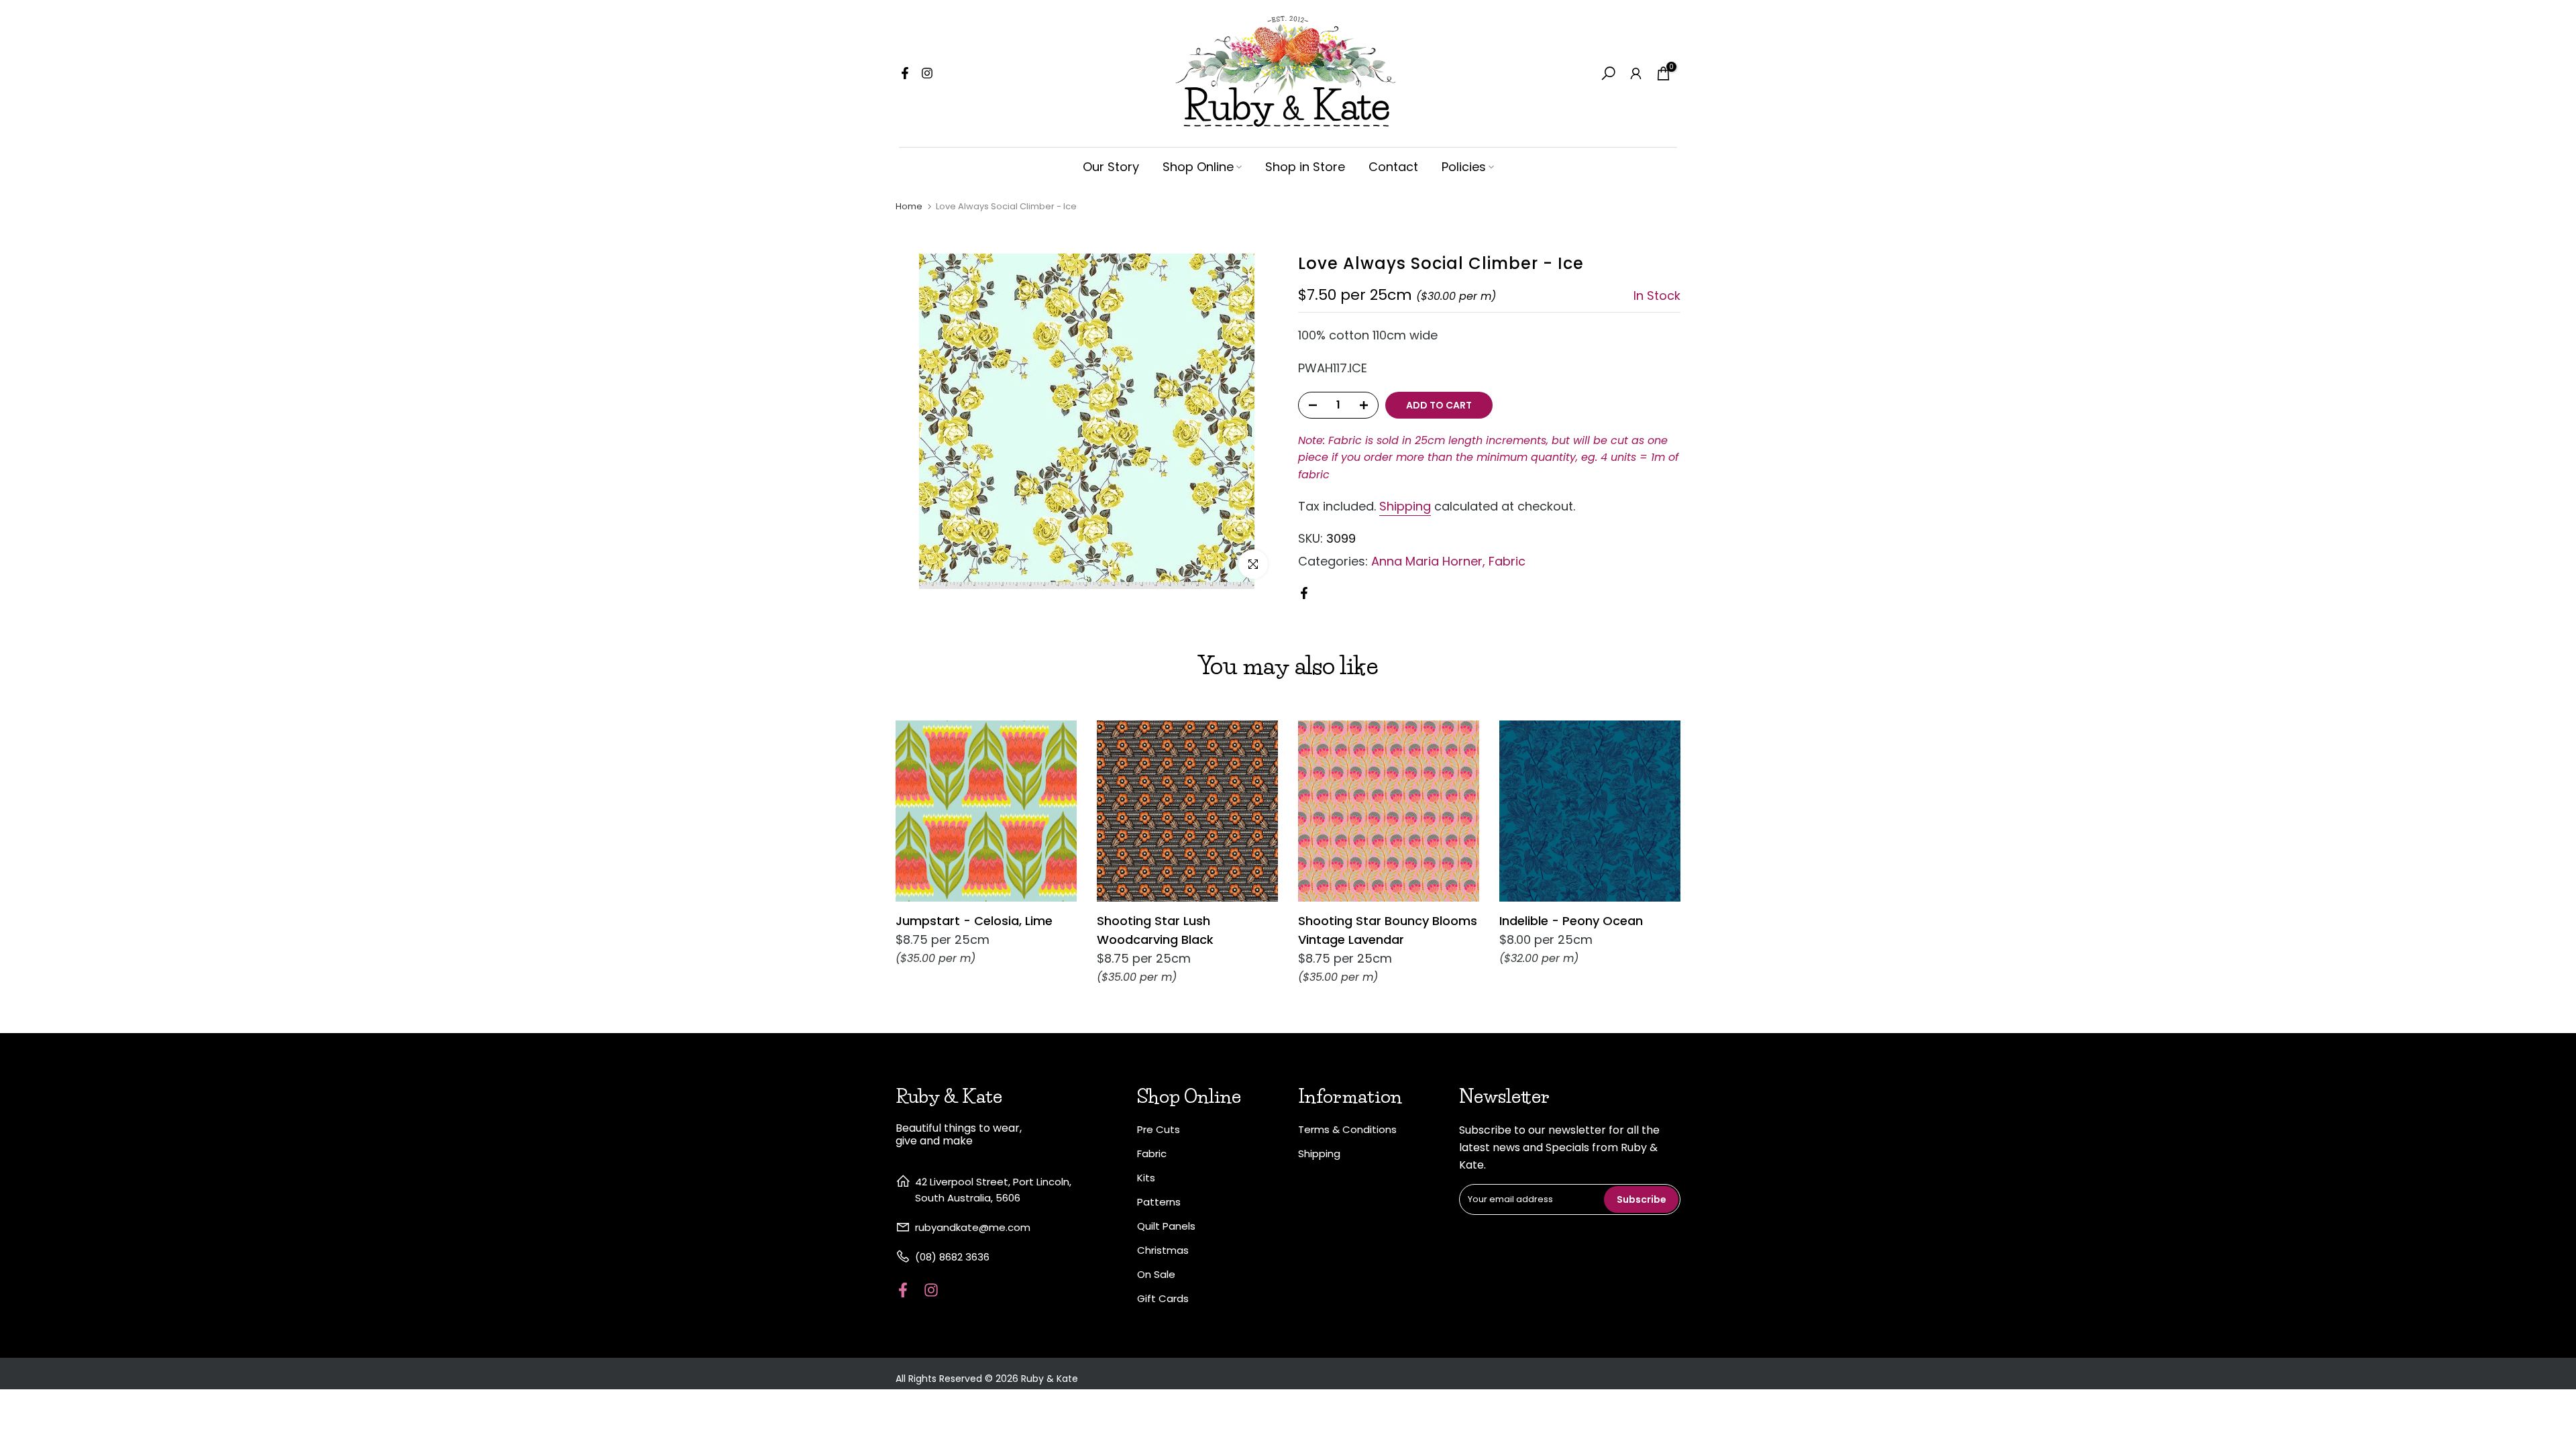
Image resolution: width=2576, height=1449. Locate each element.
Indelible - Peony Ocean (1571, 921)
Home (909, 206)
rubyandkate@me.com (973, 1227)
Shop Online (1198, 167)
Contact (1393, 167)
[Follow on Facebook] (905, 73)
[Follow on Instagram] (927, 73)
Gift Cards (1163, 1298)
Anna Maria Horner (1427, 561)
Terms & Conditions (1347, 1129)
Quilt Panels (1166, 1226)
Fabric (1507, 561)
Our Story (1111, 167)
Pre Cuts (1159, 1129)
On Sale (1156, 1274)
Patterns (1159, 1202)
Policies (1464, 167)
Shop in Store (1305, 167)
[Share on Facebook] (1304, 593)
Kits (1146, 1178)
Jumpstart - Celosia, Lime (974, 921)
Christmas (1163, 1250)
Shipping (1405, 506)
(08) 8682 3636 (952, 1257)
